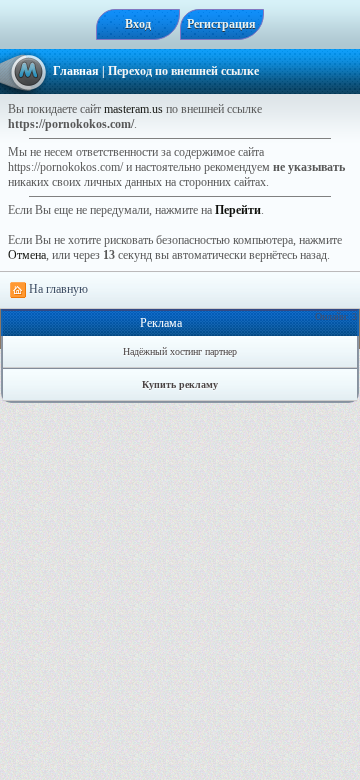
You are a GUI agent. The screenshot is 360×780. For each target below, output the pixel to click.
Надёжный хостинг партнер (180, 351)
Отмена (27, 255)
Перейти (238, 210)
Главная (76, 71)
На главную (57, 289)
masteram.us (133, 109)
